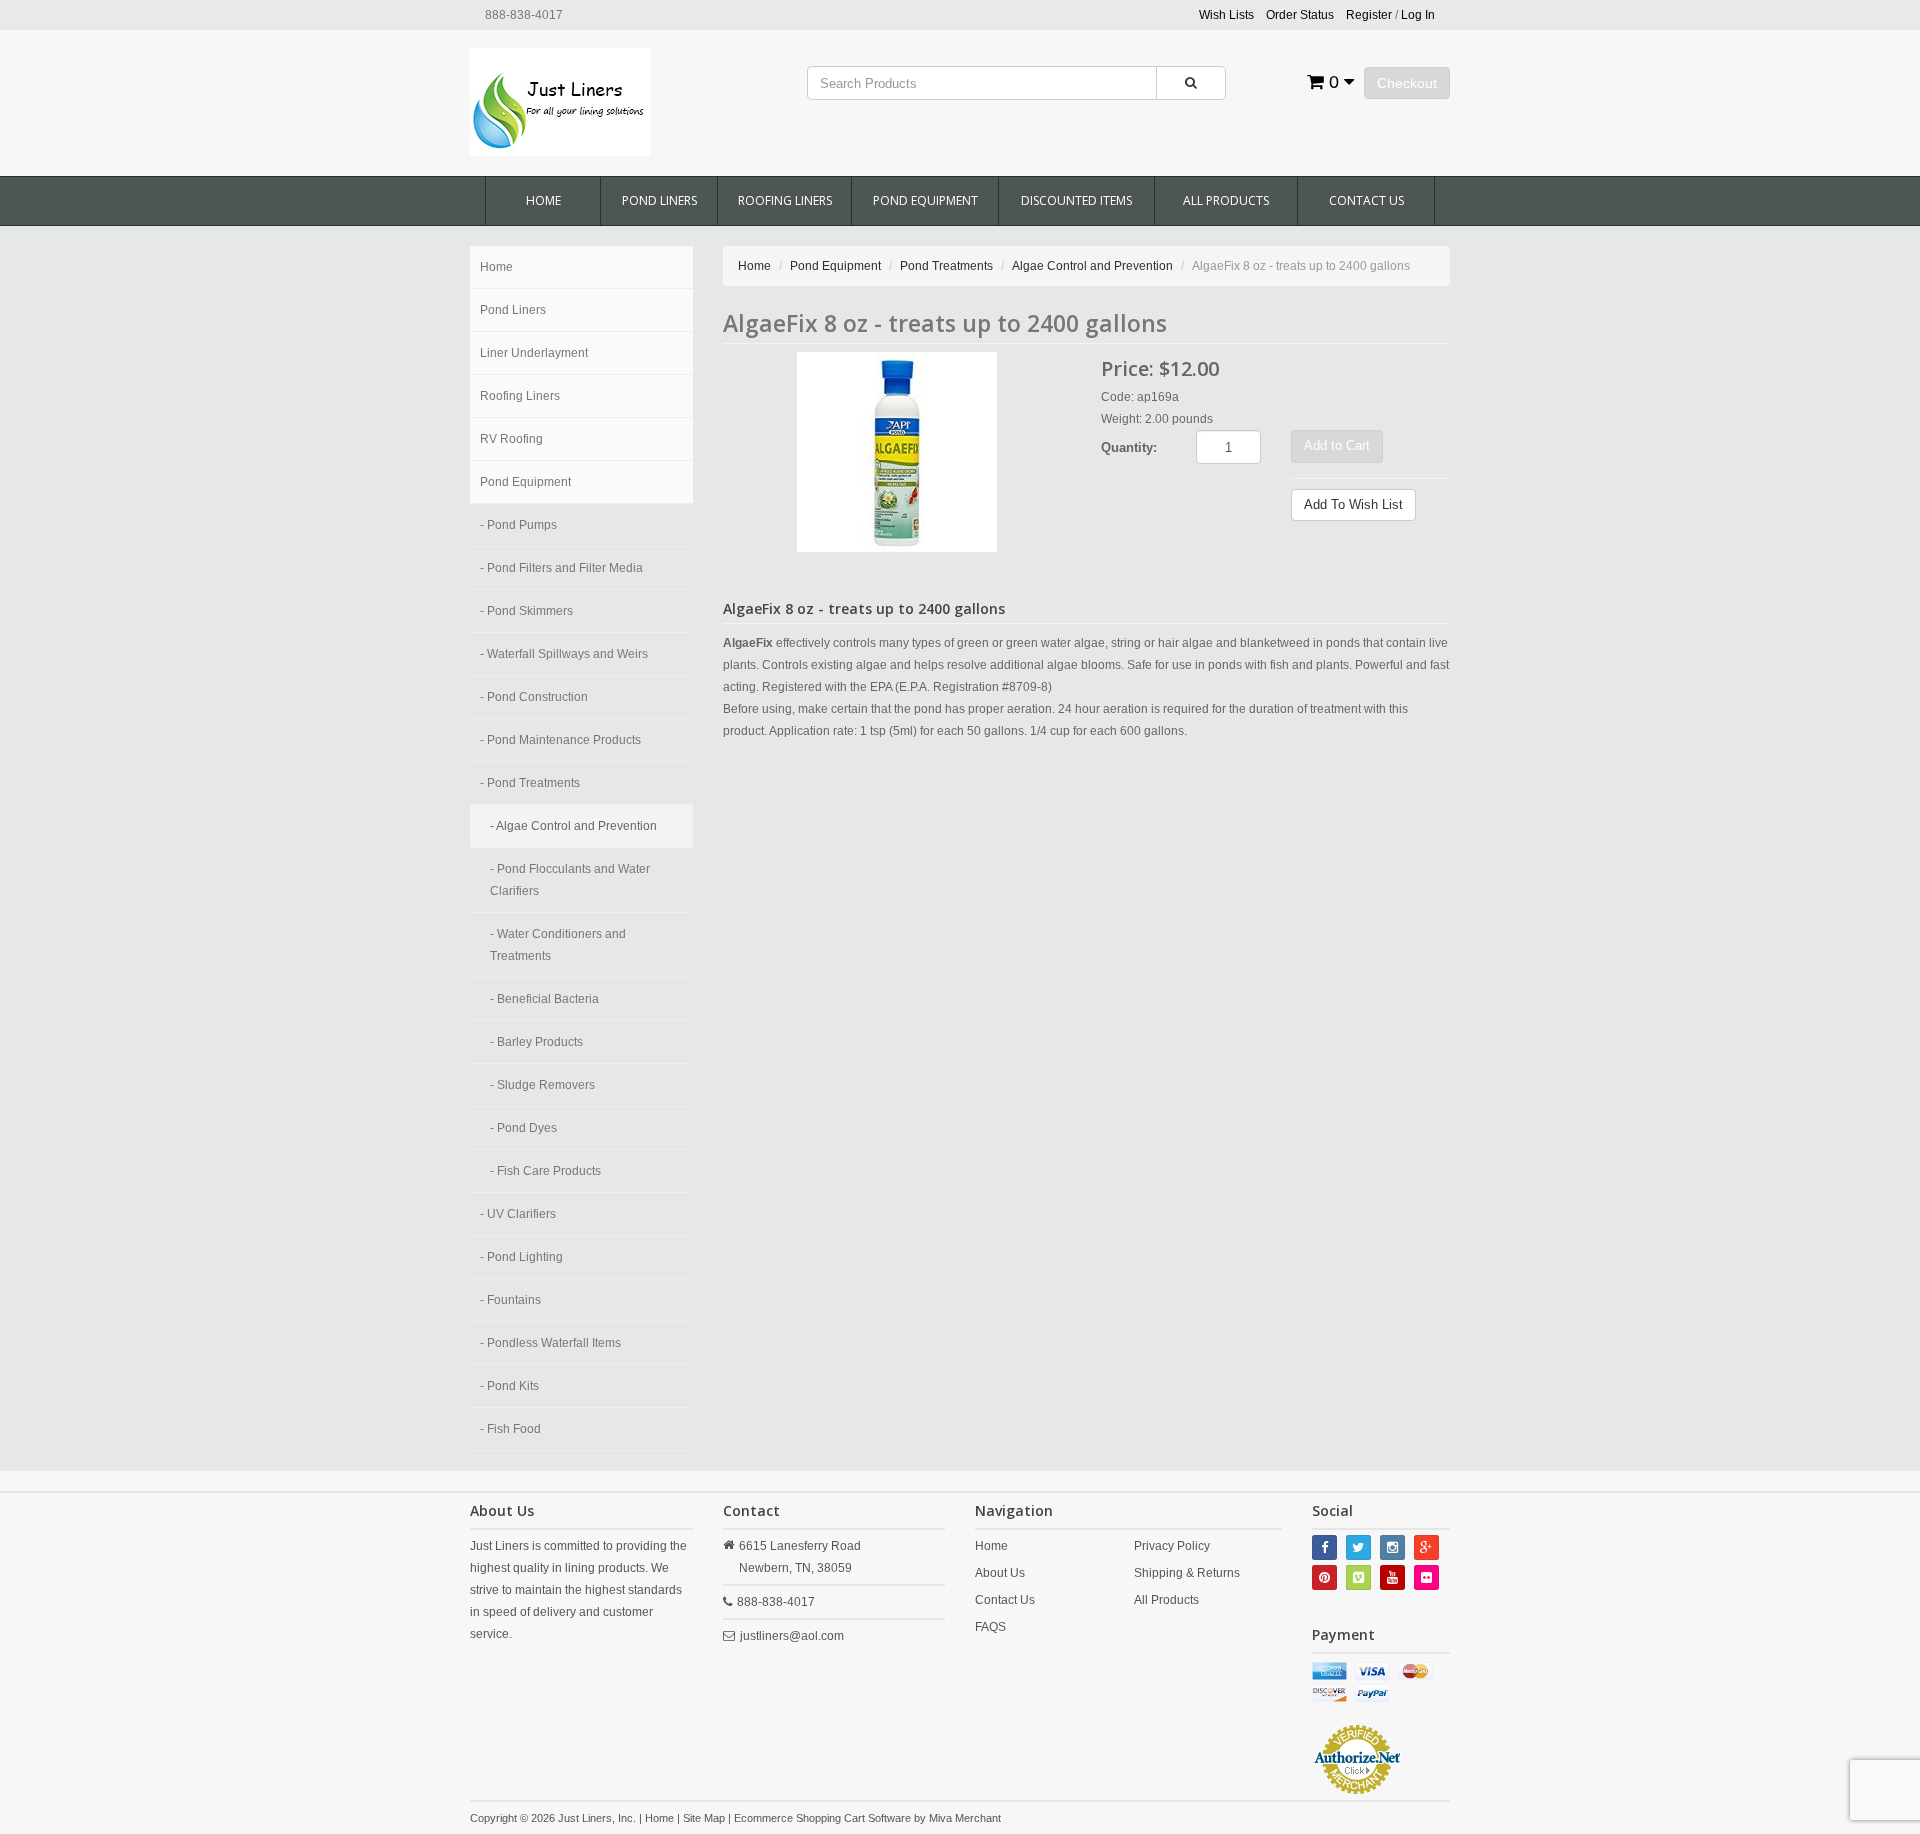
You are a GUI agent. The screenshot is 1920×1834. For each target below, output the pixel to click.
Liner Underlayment (534, 353)
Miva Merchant (965, 1818)
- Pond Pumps (518, 525)
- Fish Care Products (545, 1171)
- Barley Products (536, 1042)
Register (1369, 15)
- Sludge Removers (542, 1085)
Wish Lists (1226, 15)
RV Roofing (511, 439)
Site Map (704, 1818)
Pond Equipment (925, 200)
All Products (1226, 200)
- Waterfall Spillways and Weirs (564, 654)
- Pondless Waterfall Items (550, 1343)
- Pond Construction (534, 697)
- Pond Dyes (523, 1128)
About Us (1000, 1573)
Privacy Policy (1172, 1546)
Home (543, 200)
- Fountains (510, 1300)
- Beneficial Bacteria (544, 999)
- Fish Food (510, 1429)
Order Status (1300, 15)
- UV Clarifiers (518, 1214)
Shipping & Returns (1187, 1573)
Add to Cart (1337, 445)
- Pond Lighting (521, 1257)
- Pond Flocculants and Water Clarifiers (570, 880)
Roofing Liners (785, 200)
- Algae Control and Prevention (573, 826)
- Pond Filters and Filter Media (561, 568)
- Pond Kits (509, 1386)
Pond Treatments (946, 266)
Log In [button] (1418, 15)
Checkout (1407, 83)
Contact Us (1366, 200)
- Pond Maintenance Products (560, 740)
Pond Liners (659, 200)
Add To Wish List (1353, 504)
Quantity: (1129, 447)
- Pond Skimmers (526, 611)
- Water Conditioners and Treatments (558, 945)
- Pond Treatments (530, 783)
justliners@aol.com (792, 1636)
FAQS (990, 1627)
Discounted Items (1076, 200)
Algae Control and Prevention (1092, 266)
